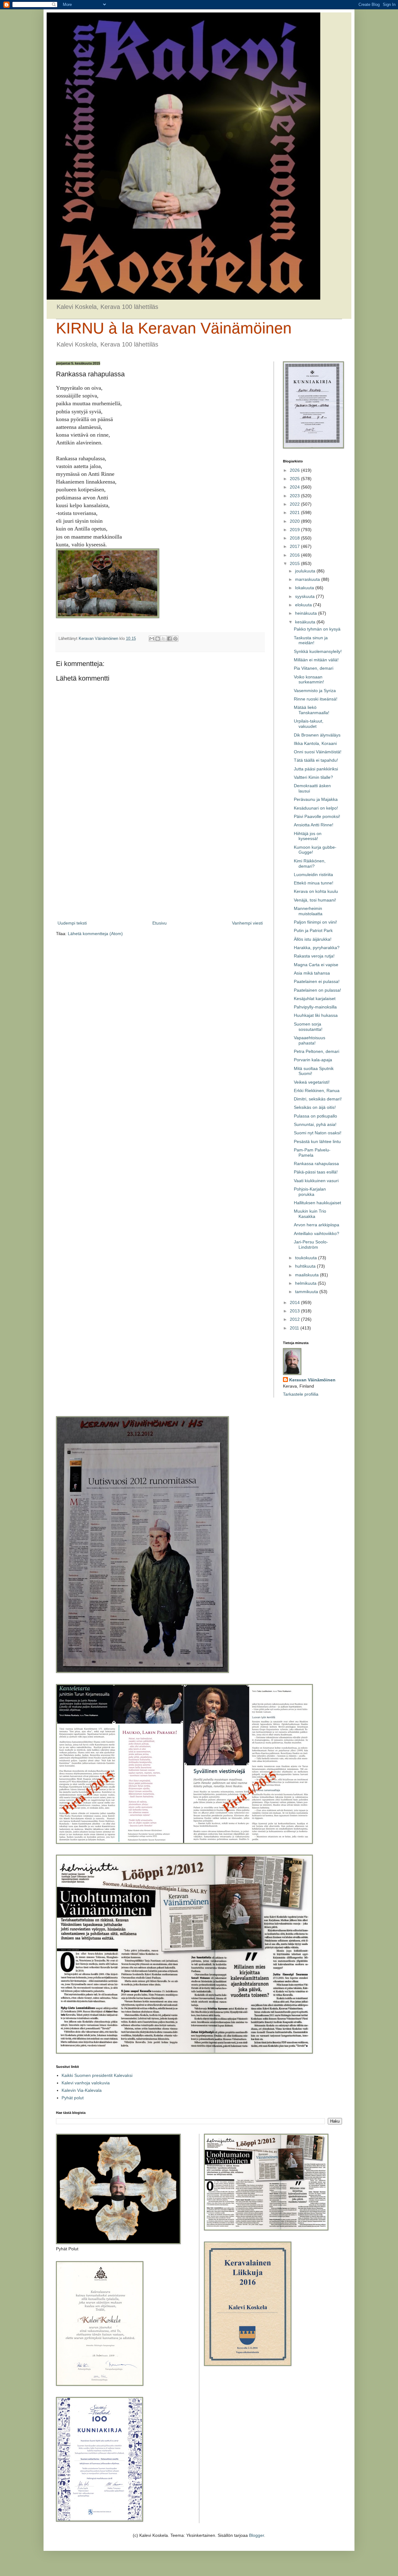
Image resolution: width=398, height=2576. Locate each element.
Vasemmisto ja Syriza (315, 691)
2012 (295, 1319)
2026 (295, 470)
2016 (295, 555)
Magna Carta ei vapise (316, 965)
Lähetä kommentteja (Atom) (95, 934)
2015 (295, 563)
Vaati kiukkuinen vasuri (316, 1181)
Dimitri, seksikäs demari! (318, 1099)
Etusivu (160, 923)
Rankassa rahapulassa (316, 1164)
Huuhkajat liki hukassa (316, 1015)
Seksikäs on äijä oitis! (315, 1107)
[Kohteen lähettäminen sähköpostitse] (152, 639)
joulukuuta (306, 571)
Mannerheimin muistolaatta (308, 911)
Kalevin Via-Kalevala (82, 2090)
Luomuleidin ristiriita (313, 875)
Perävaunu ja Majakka (316, 799)
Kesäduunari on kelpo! (316, 808)
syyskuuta (305, 596)
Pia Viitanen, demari (314, 668)
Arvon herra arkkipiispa (317, 1225)
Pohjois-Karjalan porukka (310, 1192)
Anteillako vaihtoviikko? (317, 1233)
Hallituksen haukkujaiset (317, 1203)
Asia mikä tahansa (312, 973)
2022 (295, 504)
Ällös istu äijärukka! (313, 939)
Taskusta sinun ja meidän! (311, 640)
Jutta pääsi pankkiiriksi (316, 769)
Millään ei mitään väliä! (316, 660)
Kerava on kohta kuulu (316, 891)
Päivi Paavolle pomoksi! (317, 816)
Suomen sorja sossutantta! (308, 1027)
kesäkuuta (306, 622)
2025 (295, 479)
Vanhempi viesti (247, 923)
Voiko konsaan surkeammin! (309, 680)
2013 (295, 1311)
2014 (295, 1302)
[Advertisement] (160, 868)
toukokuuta (307, 1258)
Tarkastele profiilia (301, 1394)
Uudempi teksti (72, 923)
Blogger (257, 2535)
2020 (295, 521)
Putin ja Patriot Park (313, 930)
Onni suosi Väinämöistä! (318, 752)
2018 (295, 538)
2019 (295, 530)
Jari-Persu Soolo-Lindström (311, 1244)
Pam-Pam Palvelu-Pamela (312, 1153)
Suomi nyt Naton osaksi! (318, 1133)
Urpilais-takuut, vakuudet (309, 724)
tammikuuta (307, 1292)
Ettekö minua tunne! (314, 883)
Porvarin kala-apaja (313, 1060)
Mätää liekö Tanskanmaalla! (312, 710)
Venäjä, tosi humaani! (315, 900)
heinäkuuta (307, 613)
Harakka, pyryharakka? (317, 948)
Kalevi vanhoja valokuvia (86, 2083)
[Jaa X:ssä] (164, 639)
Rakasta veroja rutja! (314, 956)
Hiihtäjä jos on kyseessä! (308, 836)
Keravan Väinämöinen (312, 1380)
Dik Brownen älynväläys (317, 735)
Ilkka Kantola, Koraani (315, 743)
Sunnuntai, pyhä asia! (315, 1124)
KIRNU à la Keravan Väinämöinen (174, 328)
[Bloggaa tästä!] (158, 639)
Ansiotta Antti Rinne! (314, 825)
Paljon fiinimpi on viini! (315, 922)
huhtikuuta (306, 1266)
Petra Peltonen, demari (317, 1051)
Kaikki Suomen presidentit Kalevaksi (97, 2075)
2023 (295, 496)
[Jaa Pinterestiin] (175, 639)
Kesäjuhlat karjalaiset (315, 999)
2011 (295, 1328)
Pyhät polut (73, 2098)
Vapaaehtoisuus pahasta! (310, 1040)
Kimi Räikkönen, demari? (310, 863)
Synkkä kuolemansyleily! (318, 651)
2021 (295, 512)
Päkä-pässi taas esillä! (316, 1172)
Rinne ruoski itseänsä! (316, 699)
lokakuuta (305, 588)
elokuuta (304, 605)
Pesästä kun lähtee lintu (317, 1141)
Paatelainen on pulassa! (317, 990)
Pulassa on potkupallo (315, 1116)
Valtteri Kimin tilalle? (313, 777)
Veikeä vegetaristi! (312, 1082)
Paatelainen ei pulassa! (317, 981)
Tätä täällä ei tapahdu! (316, 760)
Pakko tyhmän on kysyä (317, 629)
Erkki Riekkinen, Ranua (317, 1091)
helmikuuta (306, 1283)
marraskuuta (308, 579)
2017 (295, 546)
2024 (295, 487)
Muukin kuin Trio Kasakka (310, 1214)
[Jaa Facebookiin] (169, 639)
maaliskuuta (308, 1275)
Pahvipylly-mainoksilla (315, 1007)
